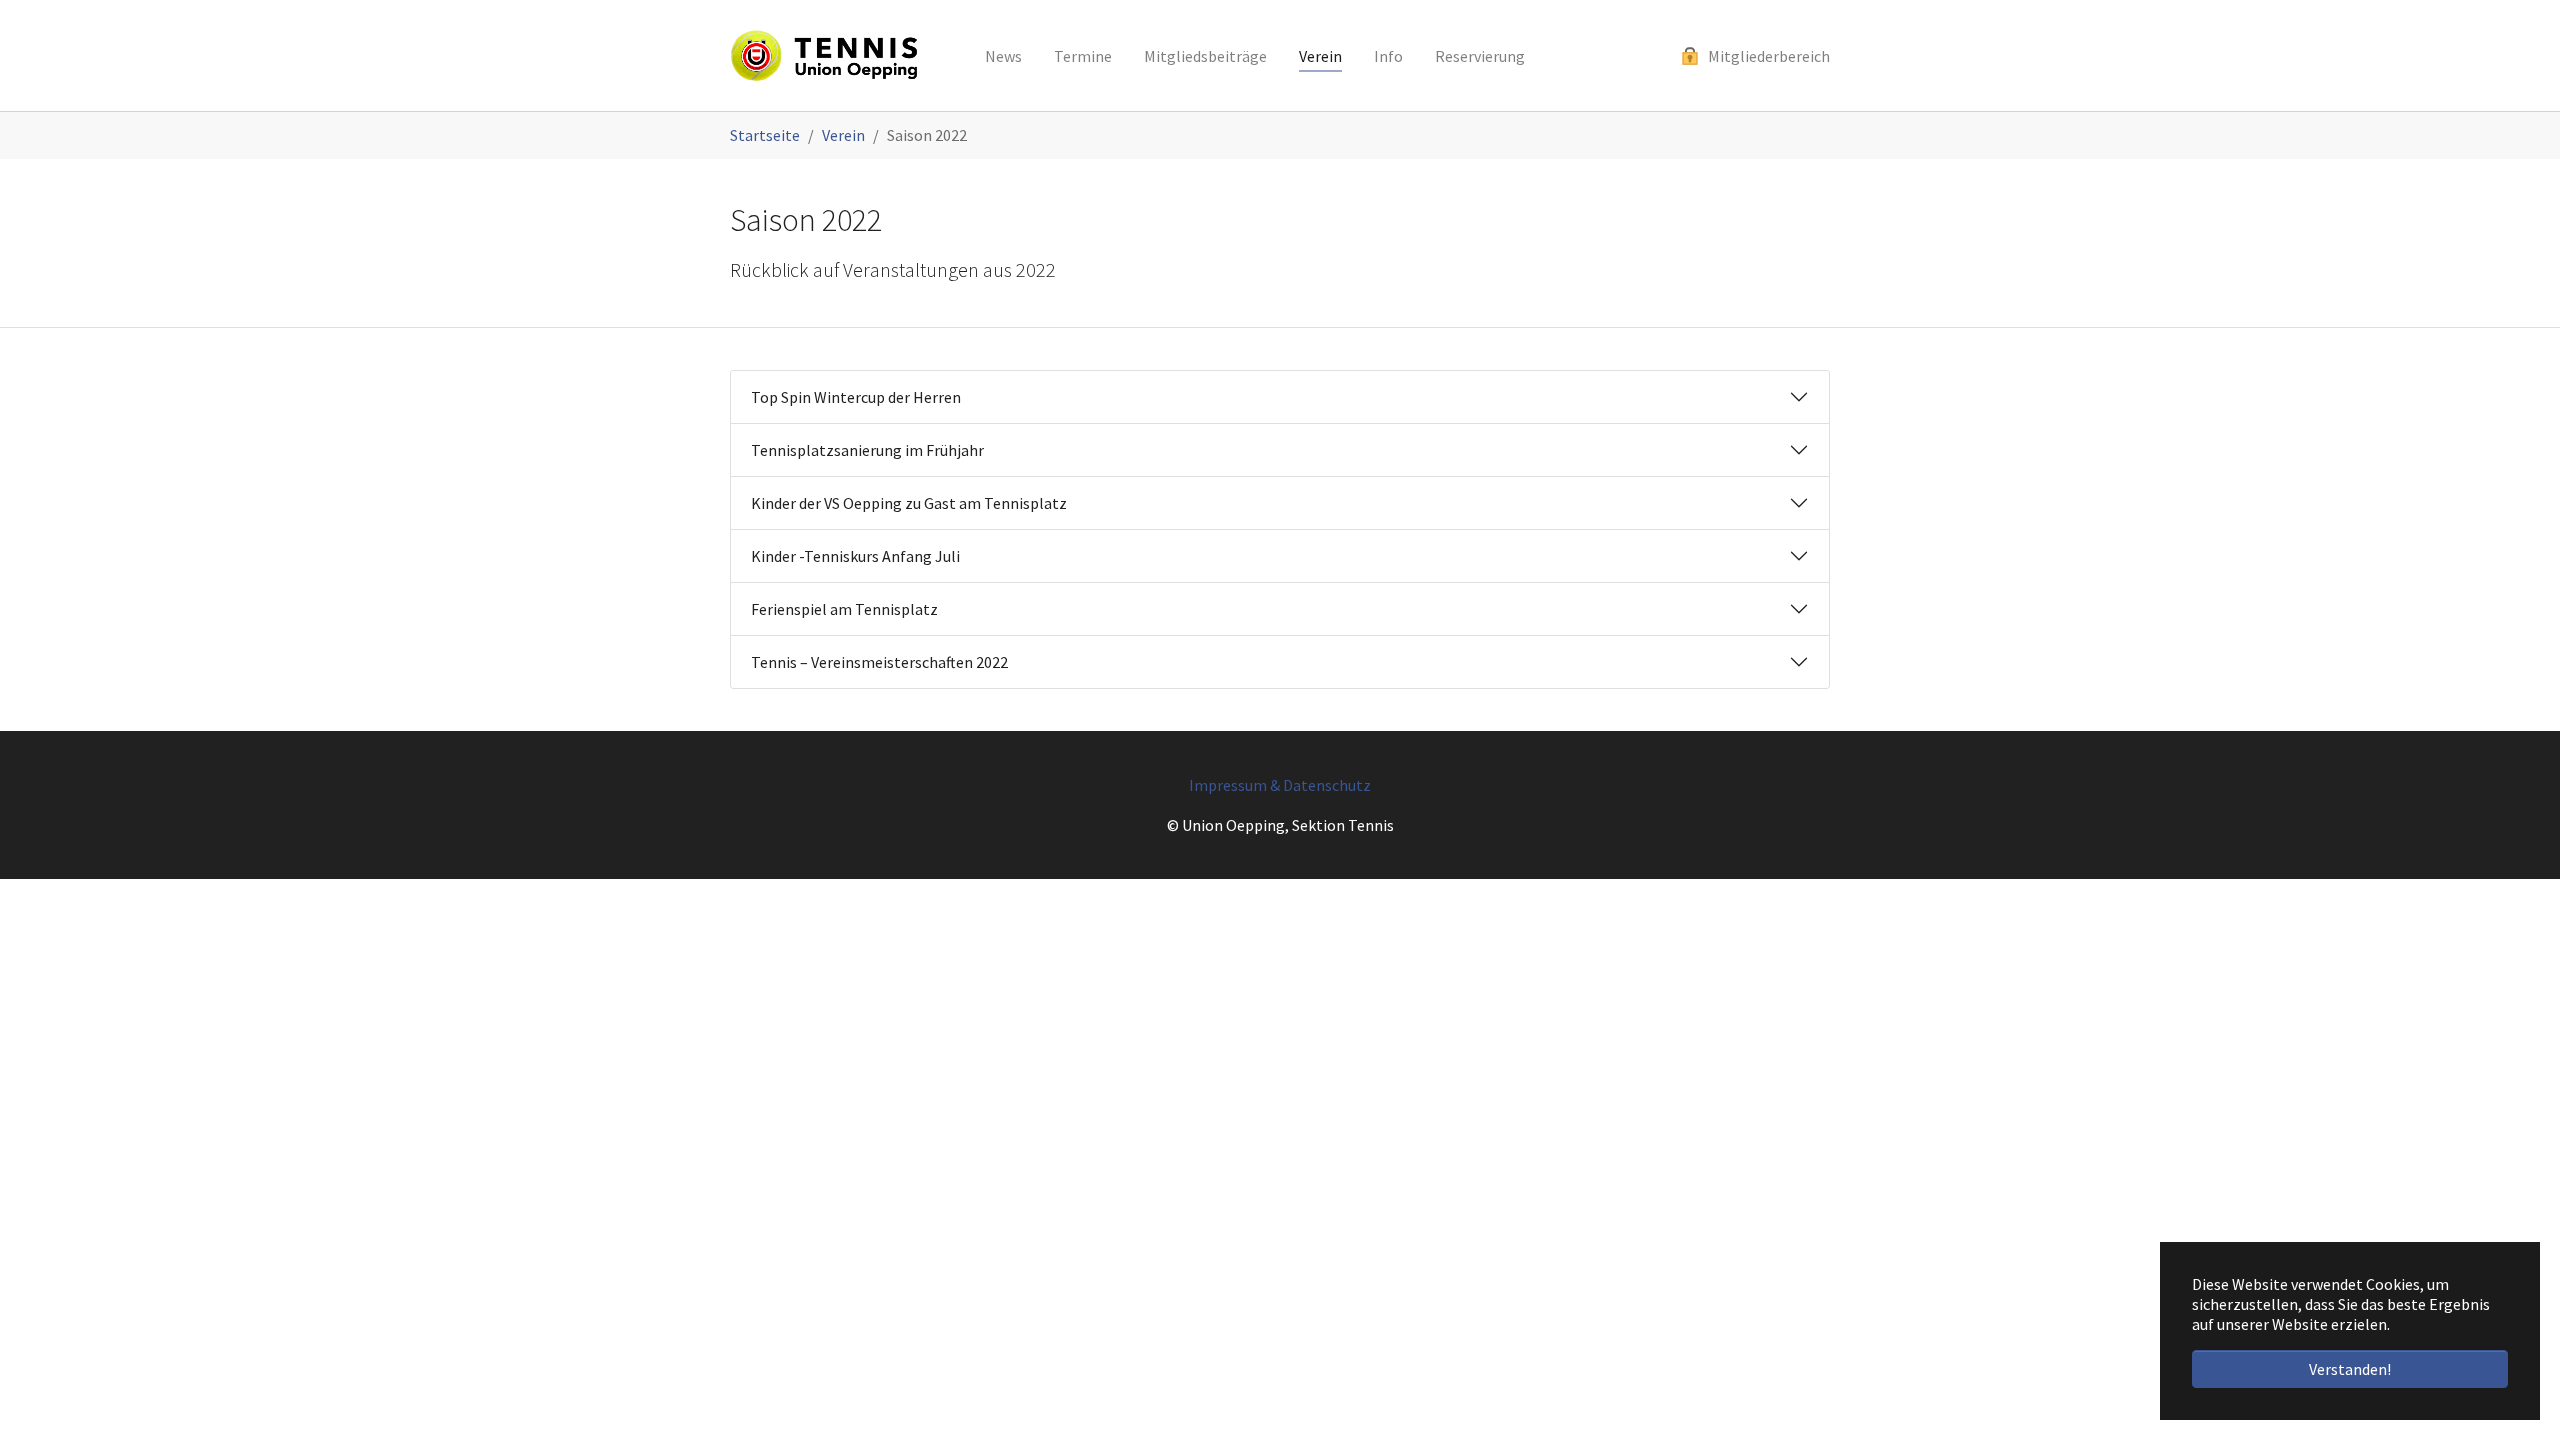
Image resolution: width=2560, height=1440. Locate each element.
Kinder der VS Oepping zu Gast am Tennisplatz (909, 503)
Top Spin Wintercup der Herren (856, 397)
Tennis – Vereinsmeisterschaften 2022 (879, 662)
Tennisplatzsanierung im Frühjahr (867, 450)
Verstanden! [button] (2350, 1369)
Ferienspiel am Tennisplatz (844, 609)
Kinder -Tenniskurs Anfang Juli (855, 556)
